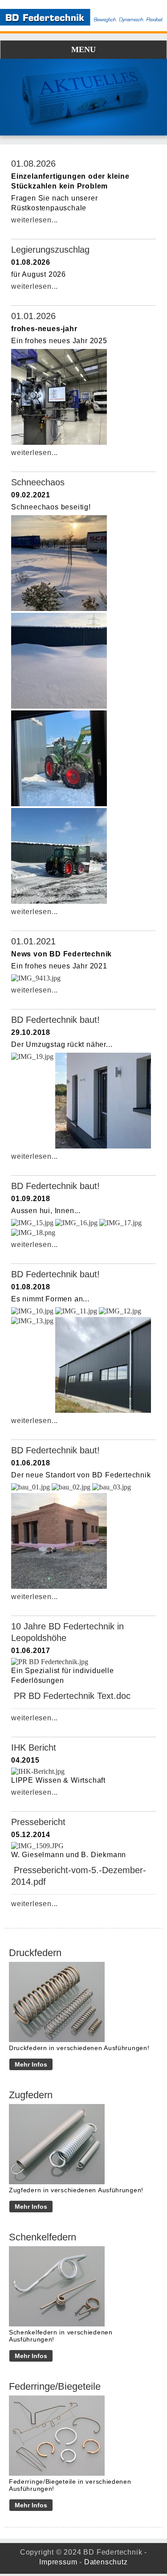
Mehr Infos (31, 2064)
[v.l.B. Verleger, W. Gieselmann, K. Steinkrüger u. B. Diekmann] (50, 1662)
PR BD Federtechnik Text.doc (72, 1696)
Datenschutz (106, 2562)
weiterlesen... (35, 220)
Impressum (58, 2562)
